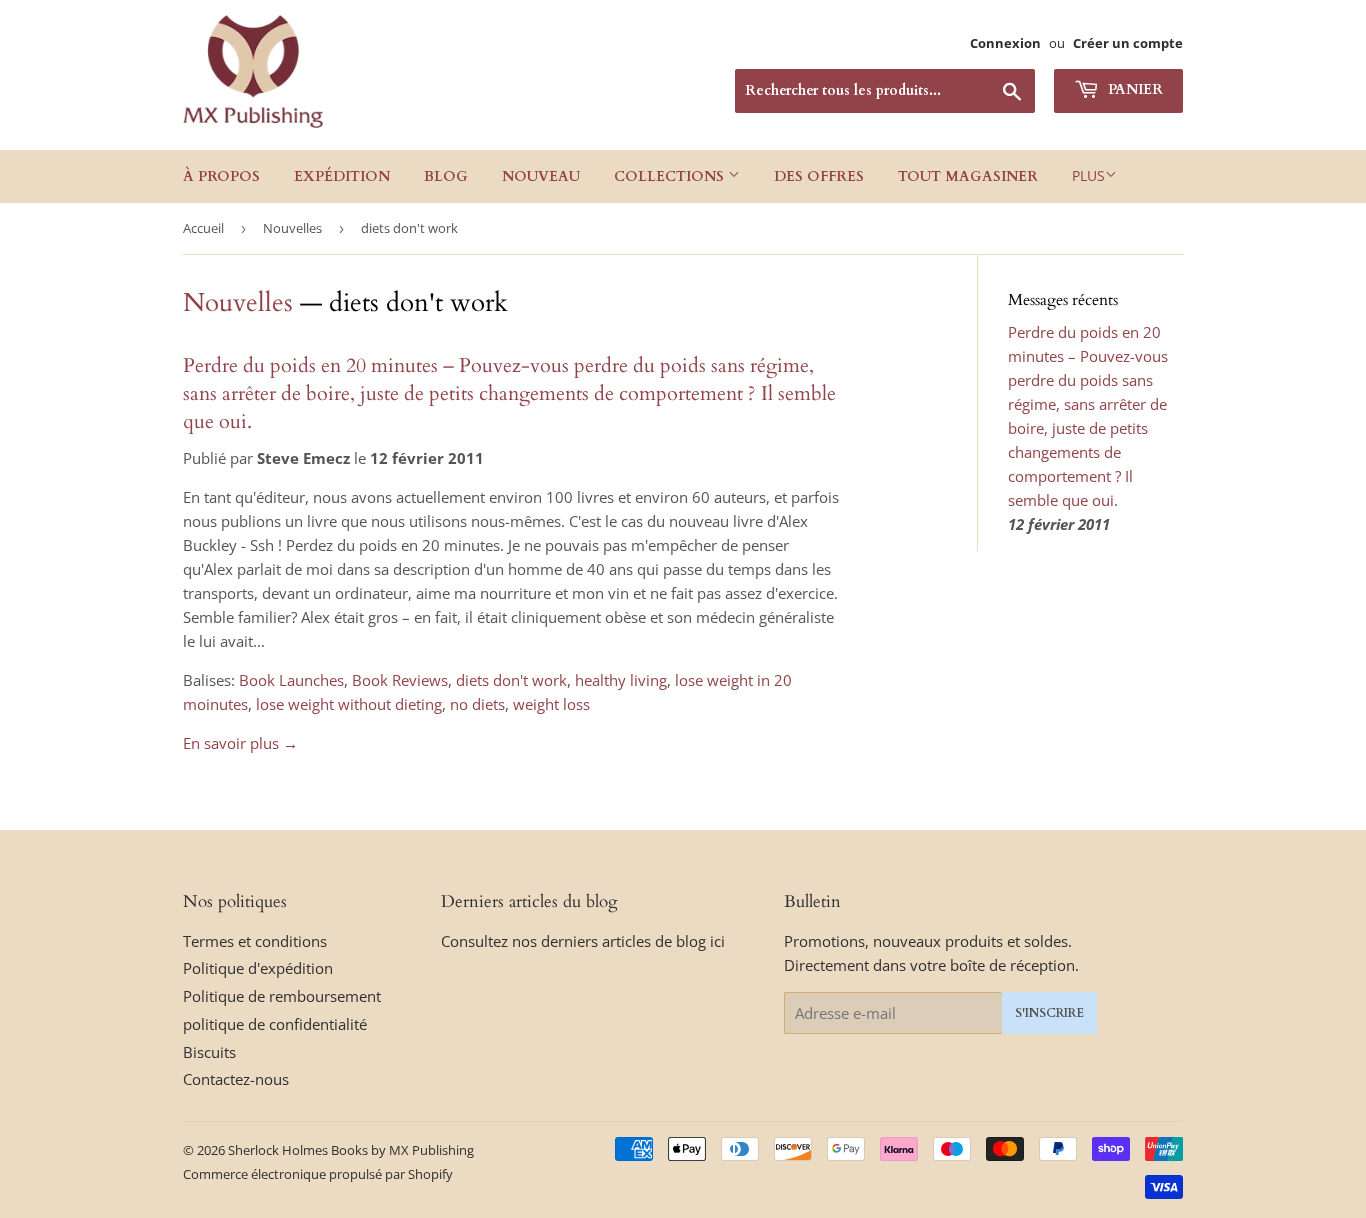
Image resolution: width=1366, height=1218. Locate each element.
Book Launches (291, 680)
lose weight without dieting (349, 704)
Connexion (1005, 43)
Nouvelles (292, 228)
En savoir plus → (240, 743)
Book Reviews (400, 680)
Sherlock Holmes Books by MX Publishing (351, 1150)
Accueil (203, 228)
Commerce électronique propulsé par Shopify (318, 1174)
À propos (221, 176)
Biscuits (209, 1052)
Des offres (819, 176)
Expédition (342, 176)
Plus (1088, 175)
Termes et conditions (255, 941)
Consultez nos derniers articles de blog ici (583, 941)
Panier (1133, 89)
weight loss (551, 704)
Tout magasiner (968, 176)
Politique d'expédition (258, 968)
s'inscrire (1049, 1013)
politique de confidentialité (275, 1024)
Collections (671, 176)
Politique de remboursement (282, 996)
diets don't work (511, 680)
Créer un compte (1128, 43)
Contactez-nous (236, 1079)
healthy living (621, 680)
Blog (446, 176)
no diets (477, 704)
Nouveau (541, 176)
